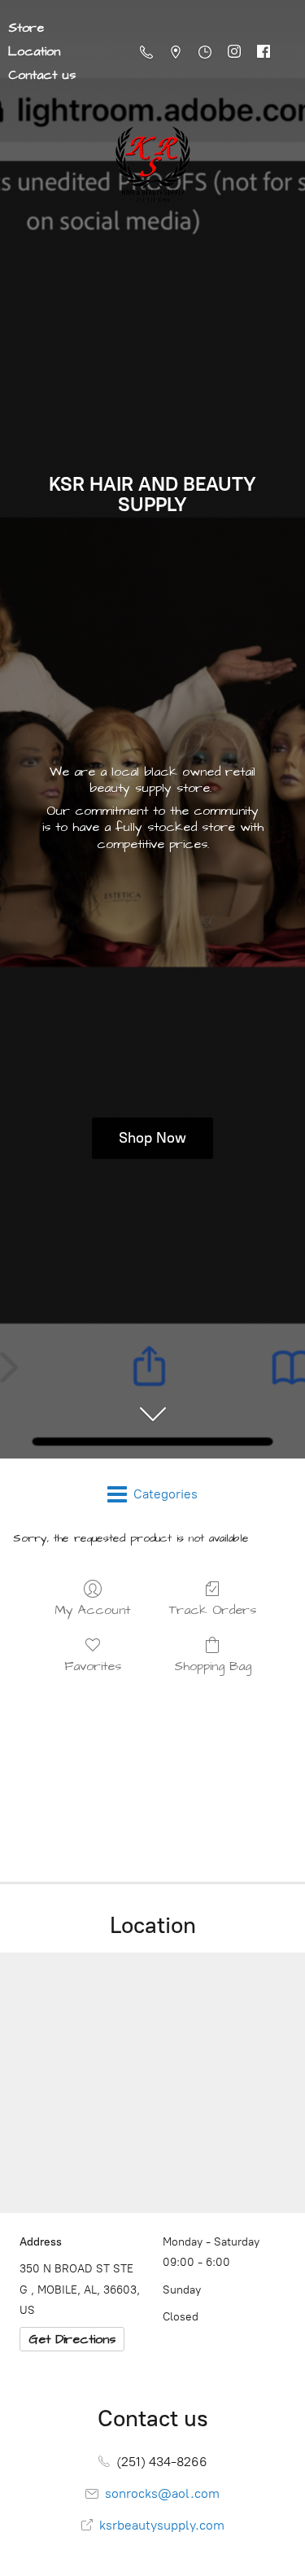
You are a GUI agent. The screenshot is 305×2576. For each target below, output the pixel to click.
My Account (92, 1609)
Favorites (93, 1666)
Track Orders (213, 1609)
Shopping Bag (213, 1666)
